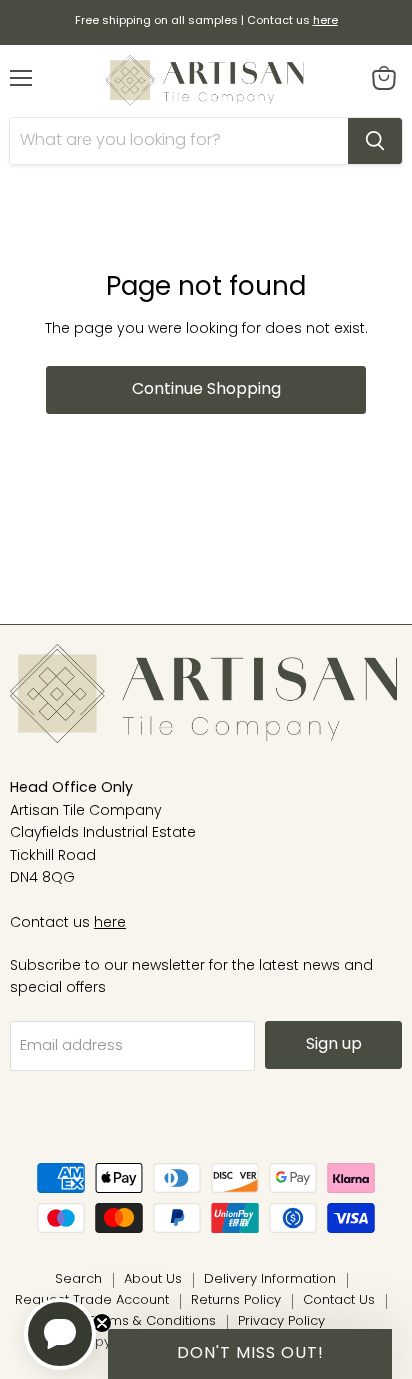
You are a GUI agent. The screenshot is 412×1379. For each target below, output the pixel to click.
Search (78, 1279)
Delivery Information (270, 1279)
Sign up (334, 1045)
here (110, 923)
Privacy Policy (281, 1321)
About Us (153, 1279)
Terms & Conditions (152, 1321)
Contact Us (339, 1300)
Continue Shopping (206, 390)
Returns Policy (236, 1300)
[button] (250, 1354)
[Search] (375, 141)
